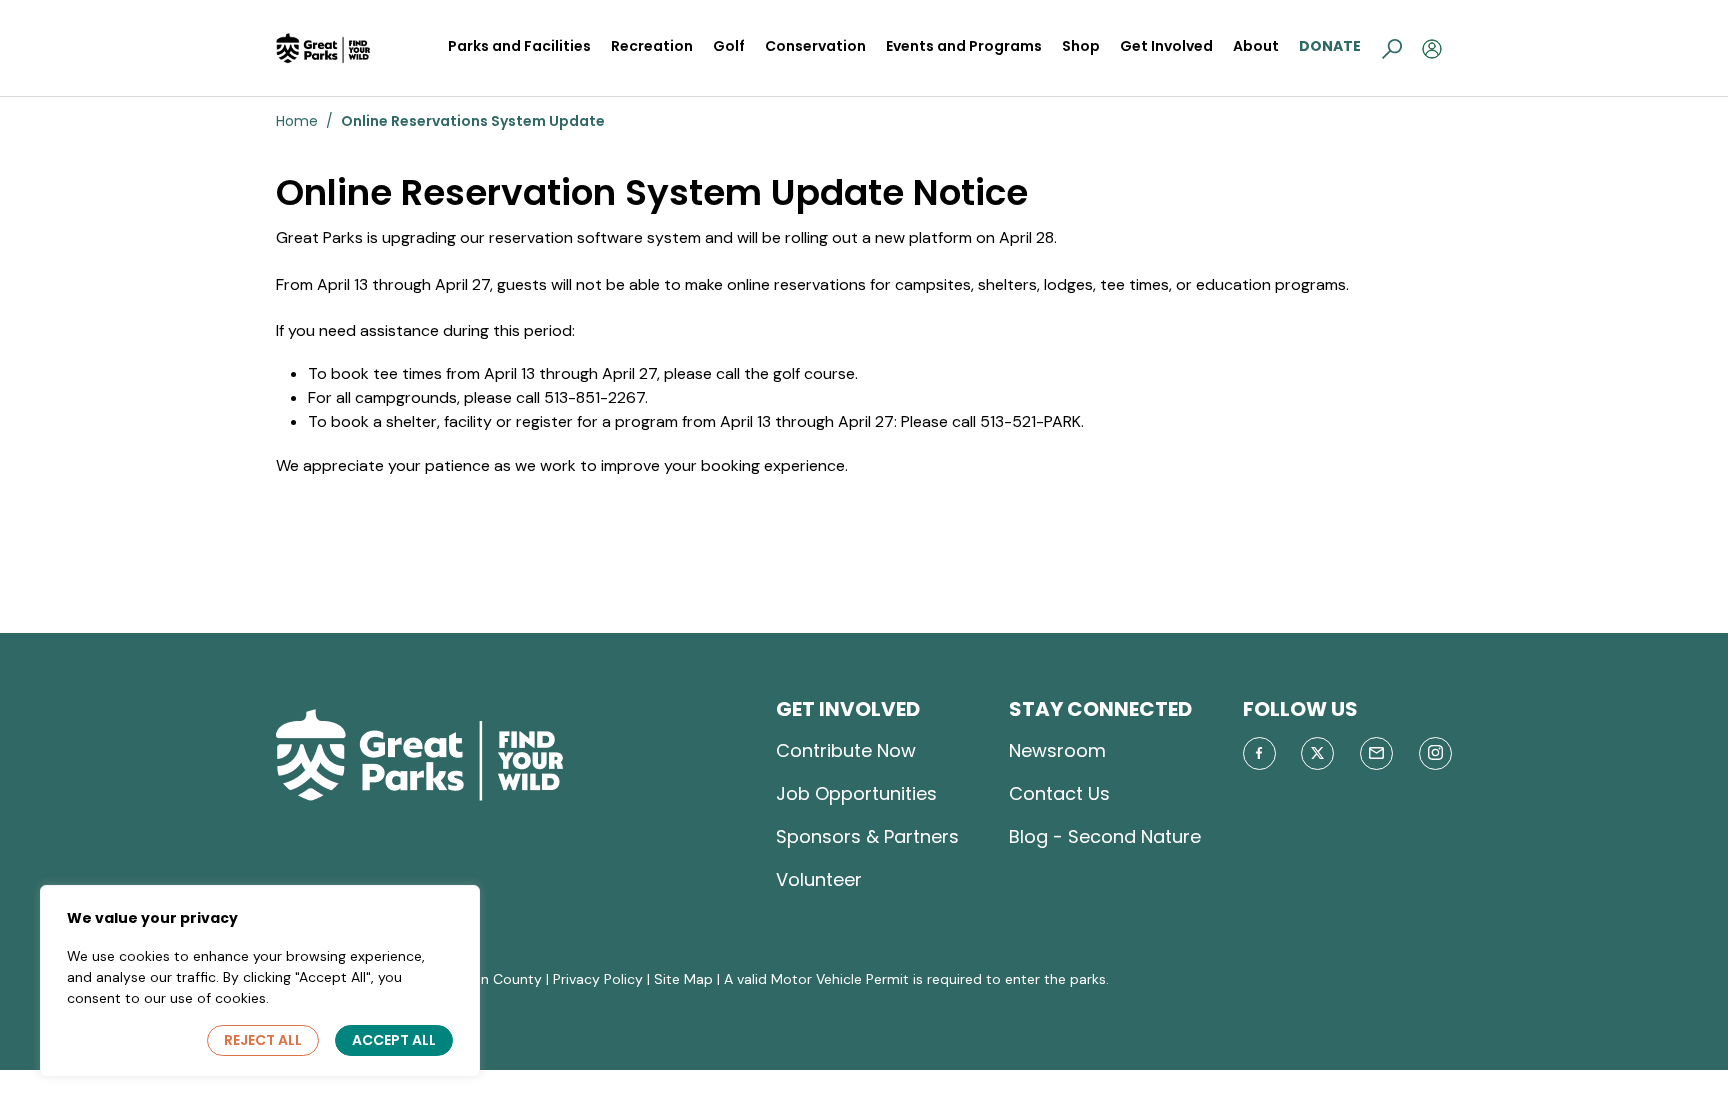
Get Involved (1166, 46)
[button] (1392, 48)
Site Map (683, 979)
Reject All (263, 1040)
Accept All (394, 1040)
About (1256, 46)
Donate (1330, 46)
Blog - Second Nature (1105, 836)
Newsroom (1057, 750)
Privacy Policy (598, 979)
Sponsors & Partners (867, 836)
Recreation (652, 46)
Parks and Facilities (519, 46)
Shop (1081, 46)
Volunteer (819, 879)
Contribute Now (846, 750)
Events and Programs (964, 46)
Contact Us (1059, 793)
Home (297, 121)
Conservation (815, 46)
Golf (729, 46)
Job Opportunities (856, 793)
